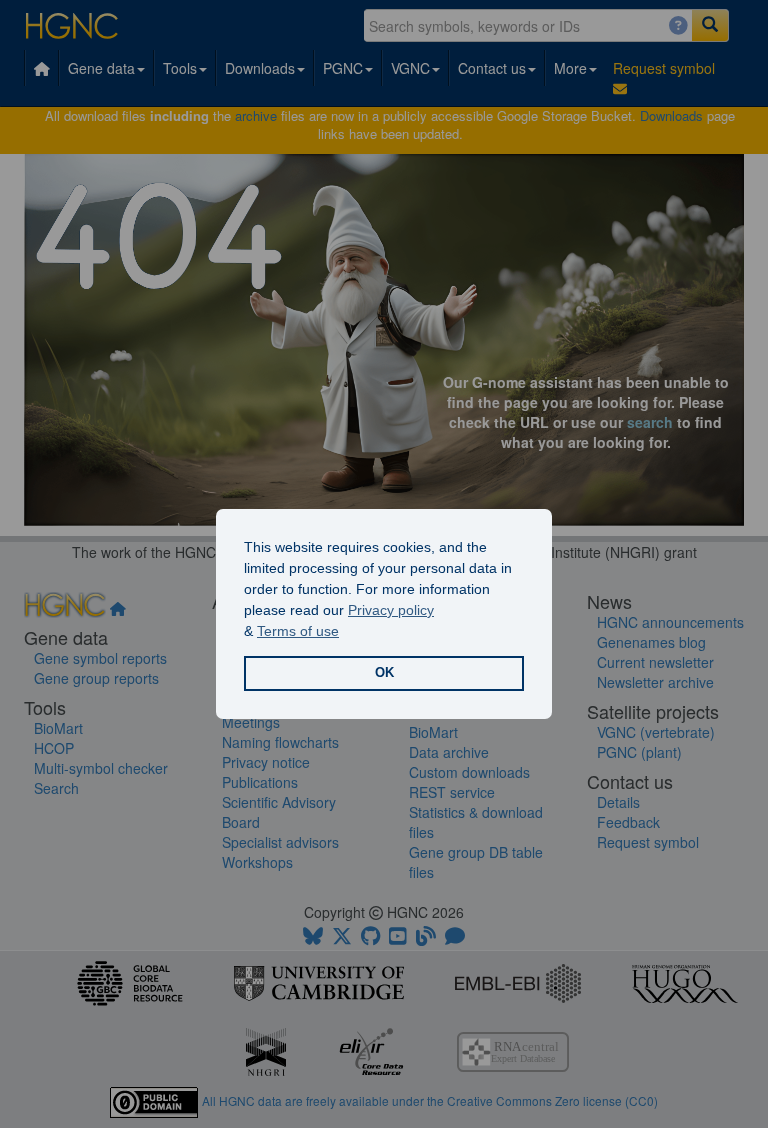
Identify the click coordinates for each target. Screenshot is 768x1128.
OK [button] (384, 673)
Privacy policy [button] (391, 610)
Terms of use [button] (298, 631)
